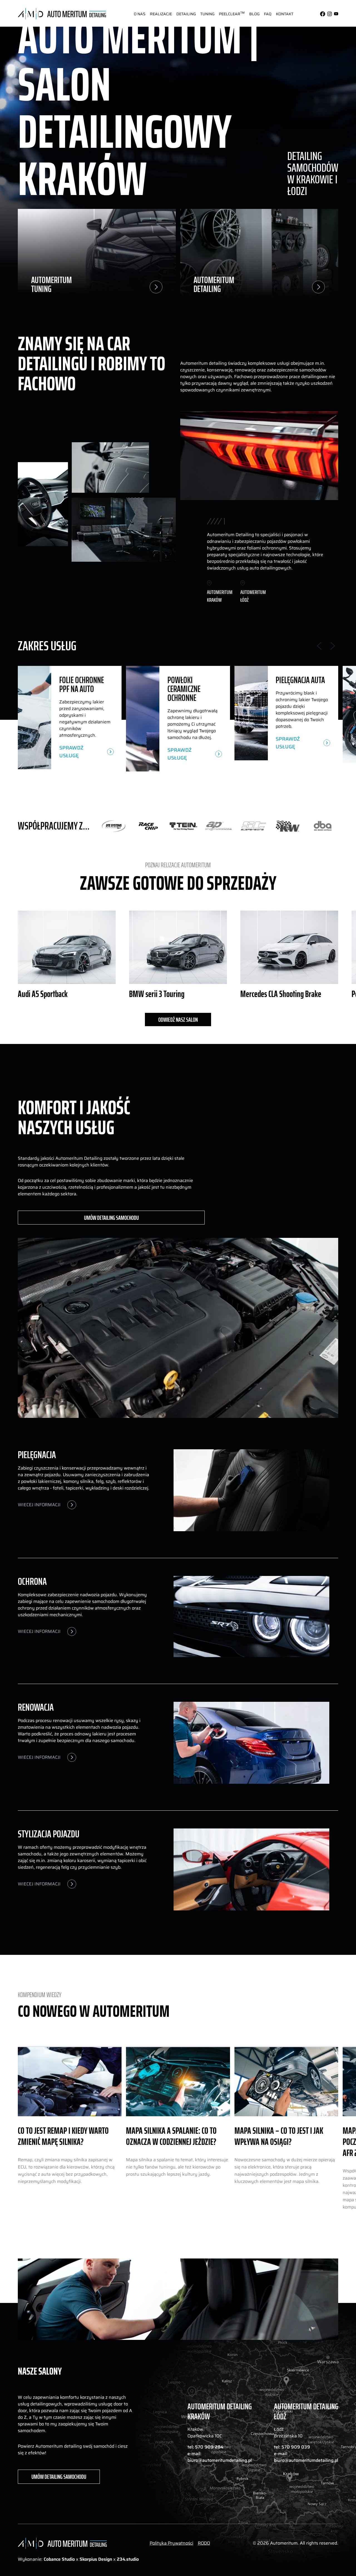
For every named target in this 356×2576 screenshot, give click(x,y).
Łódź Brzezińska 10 (288, 2433)
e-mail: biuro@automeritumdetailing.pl (220, 2457)
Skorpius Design (96, 2559)
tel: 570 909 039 (292, 2447)
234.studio (128, 2559)
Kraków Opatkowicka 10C (205, 2433)
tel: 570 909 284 (205, 2447)
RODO (204, 2543)
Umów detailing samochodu (111, 1218)
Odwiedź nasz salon (178, 1020)
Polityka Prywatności (171, 2543)
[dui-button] (140, 14)
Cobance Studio (59, 2559)
